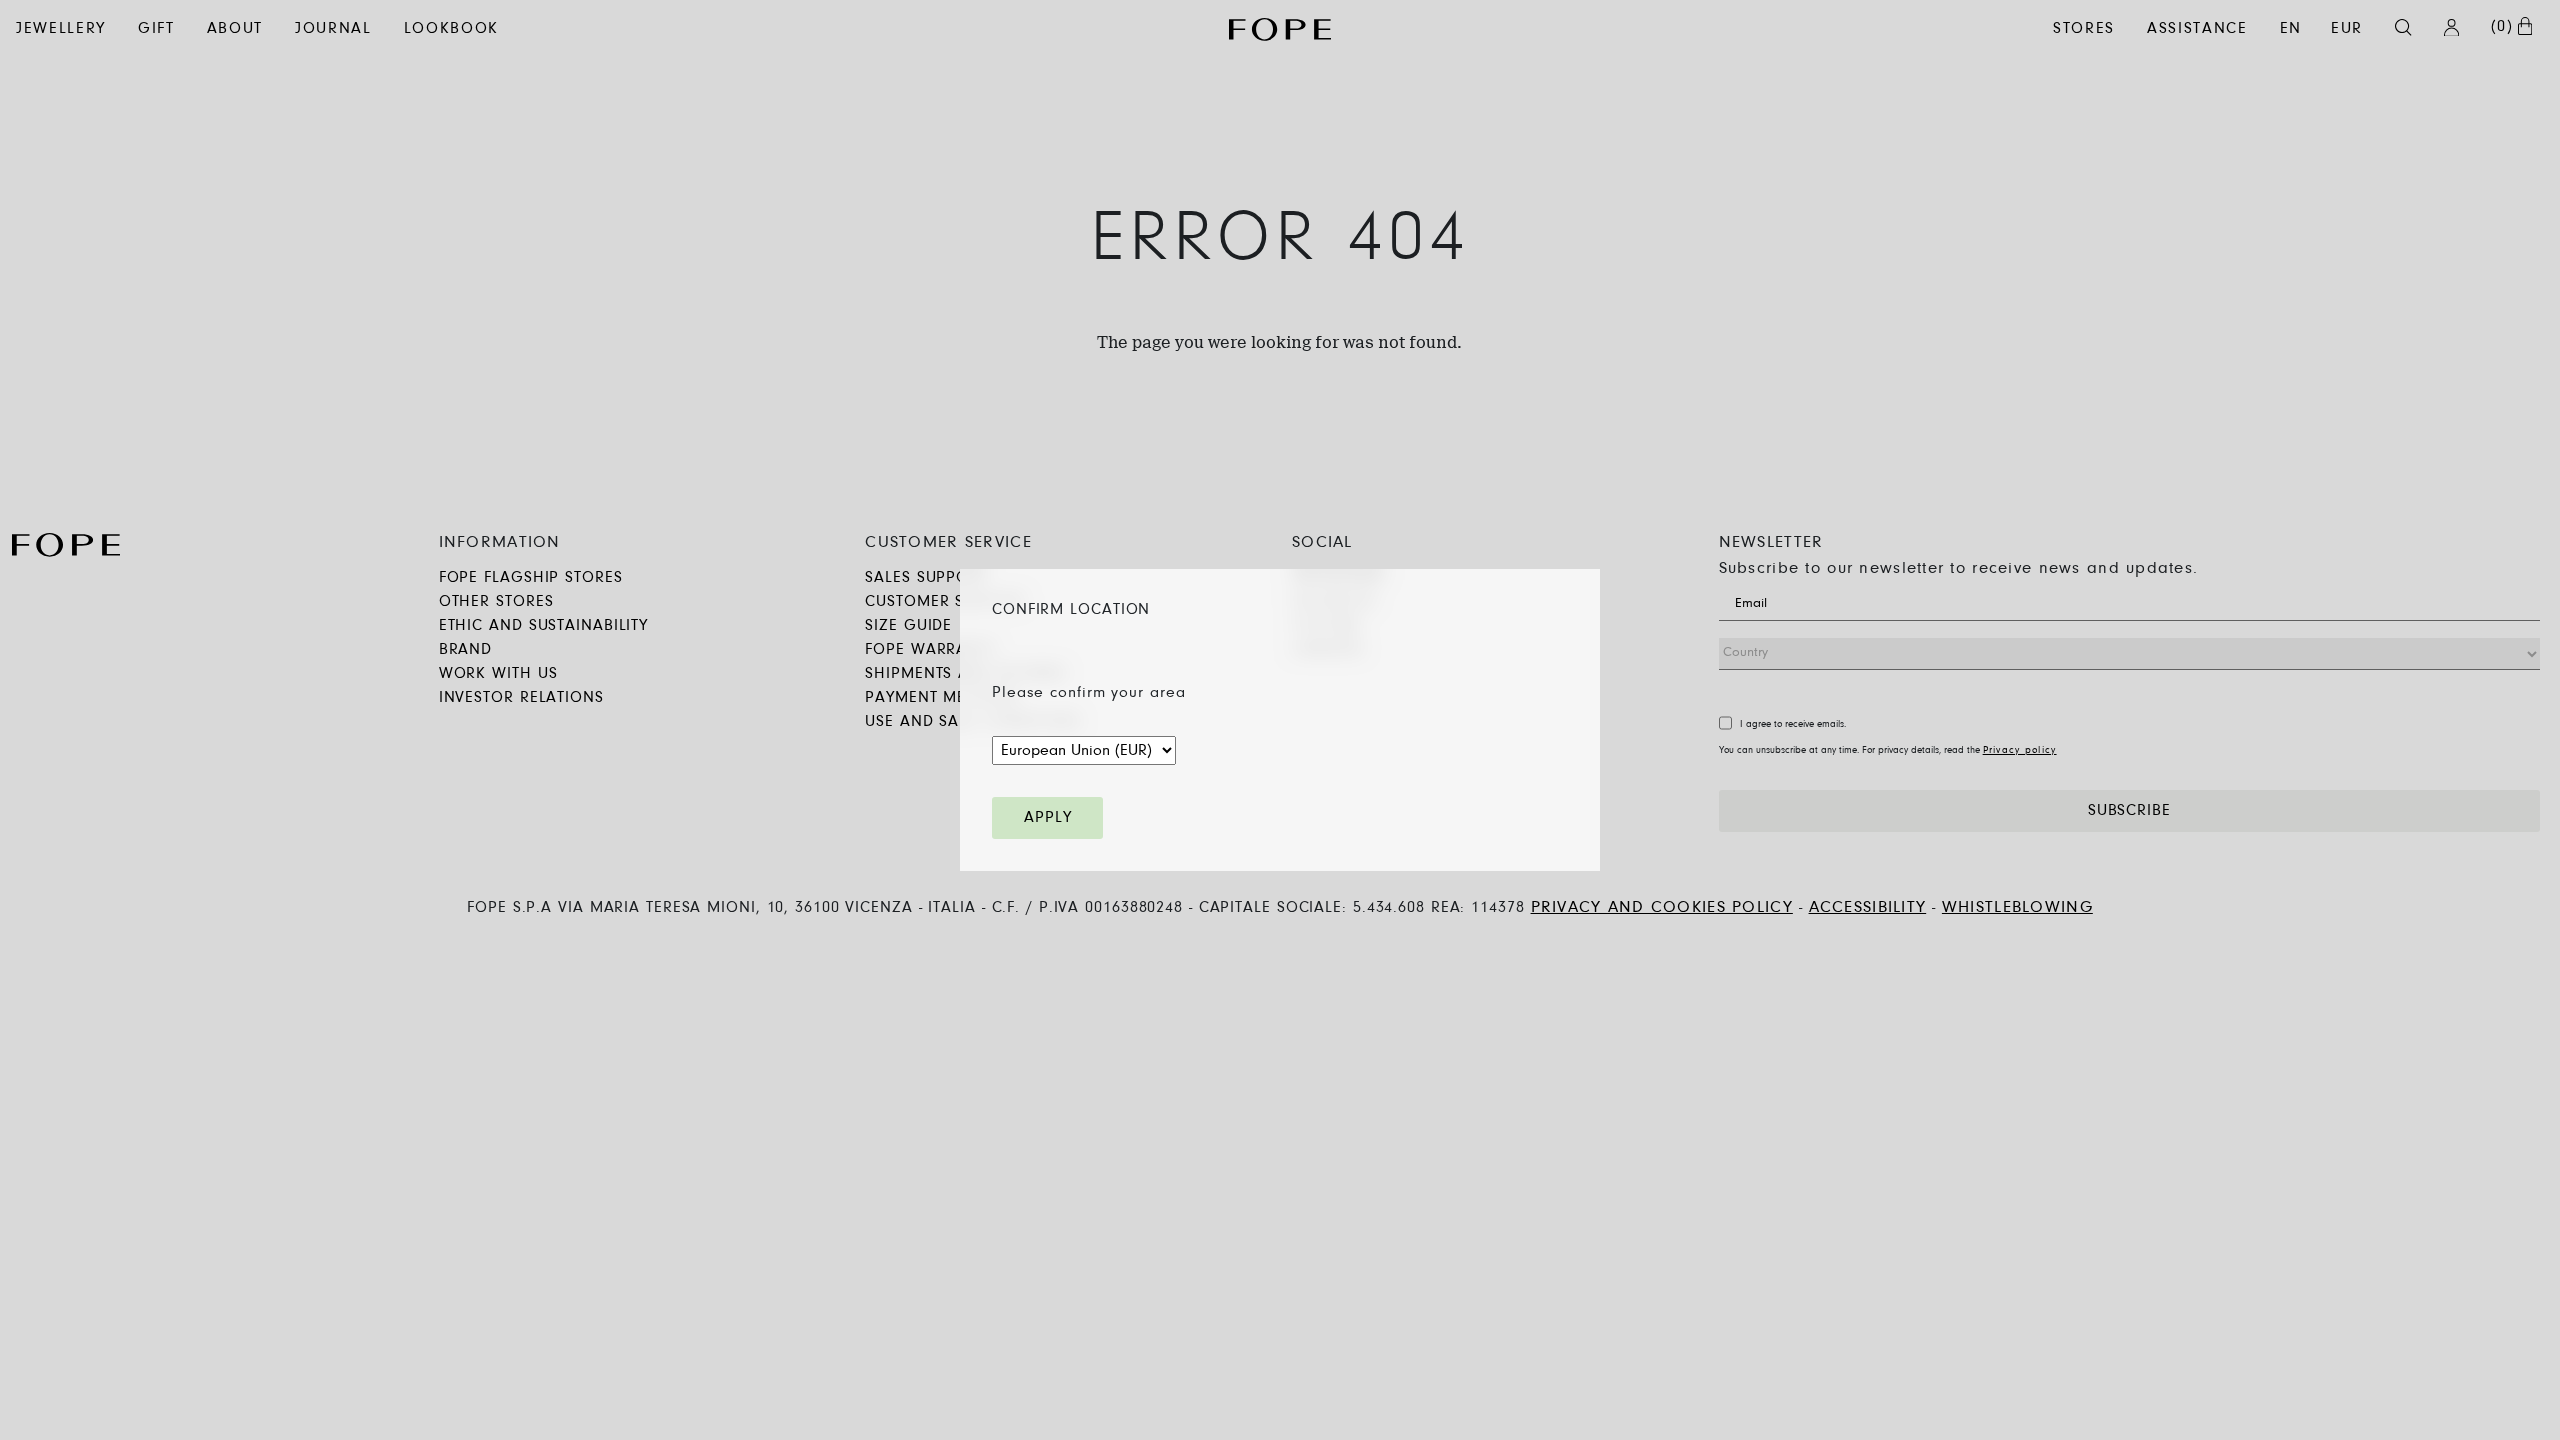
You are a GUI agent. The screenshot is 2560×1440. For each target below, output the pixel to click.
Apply (1047, 818)
